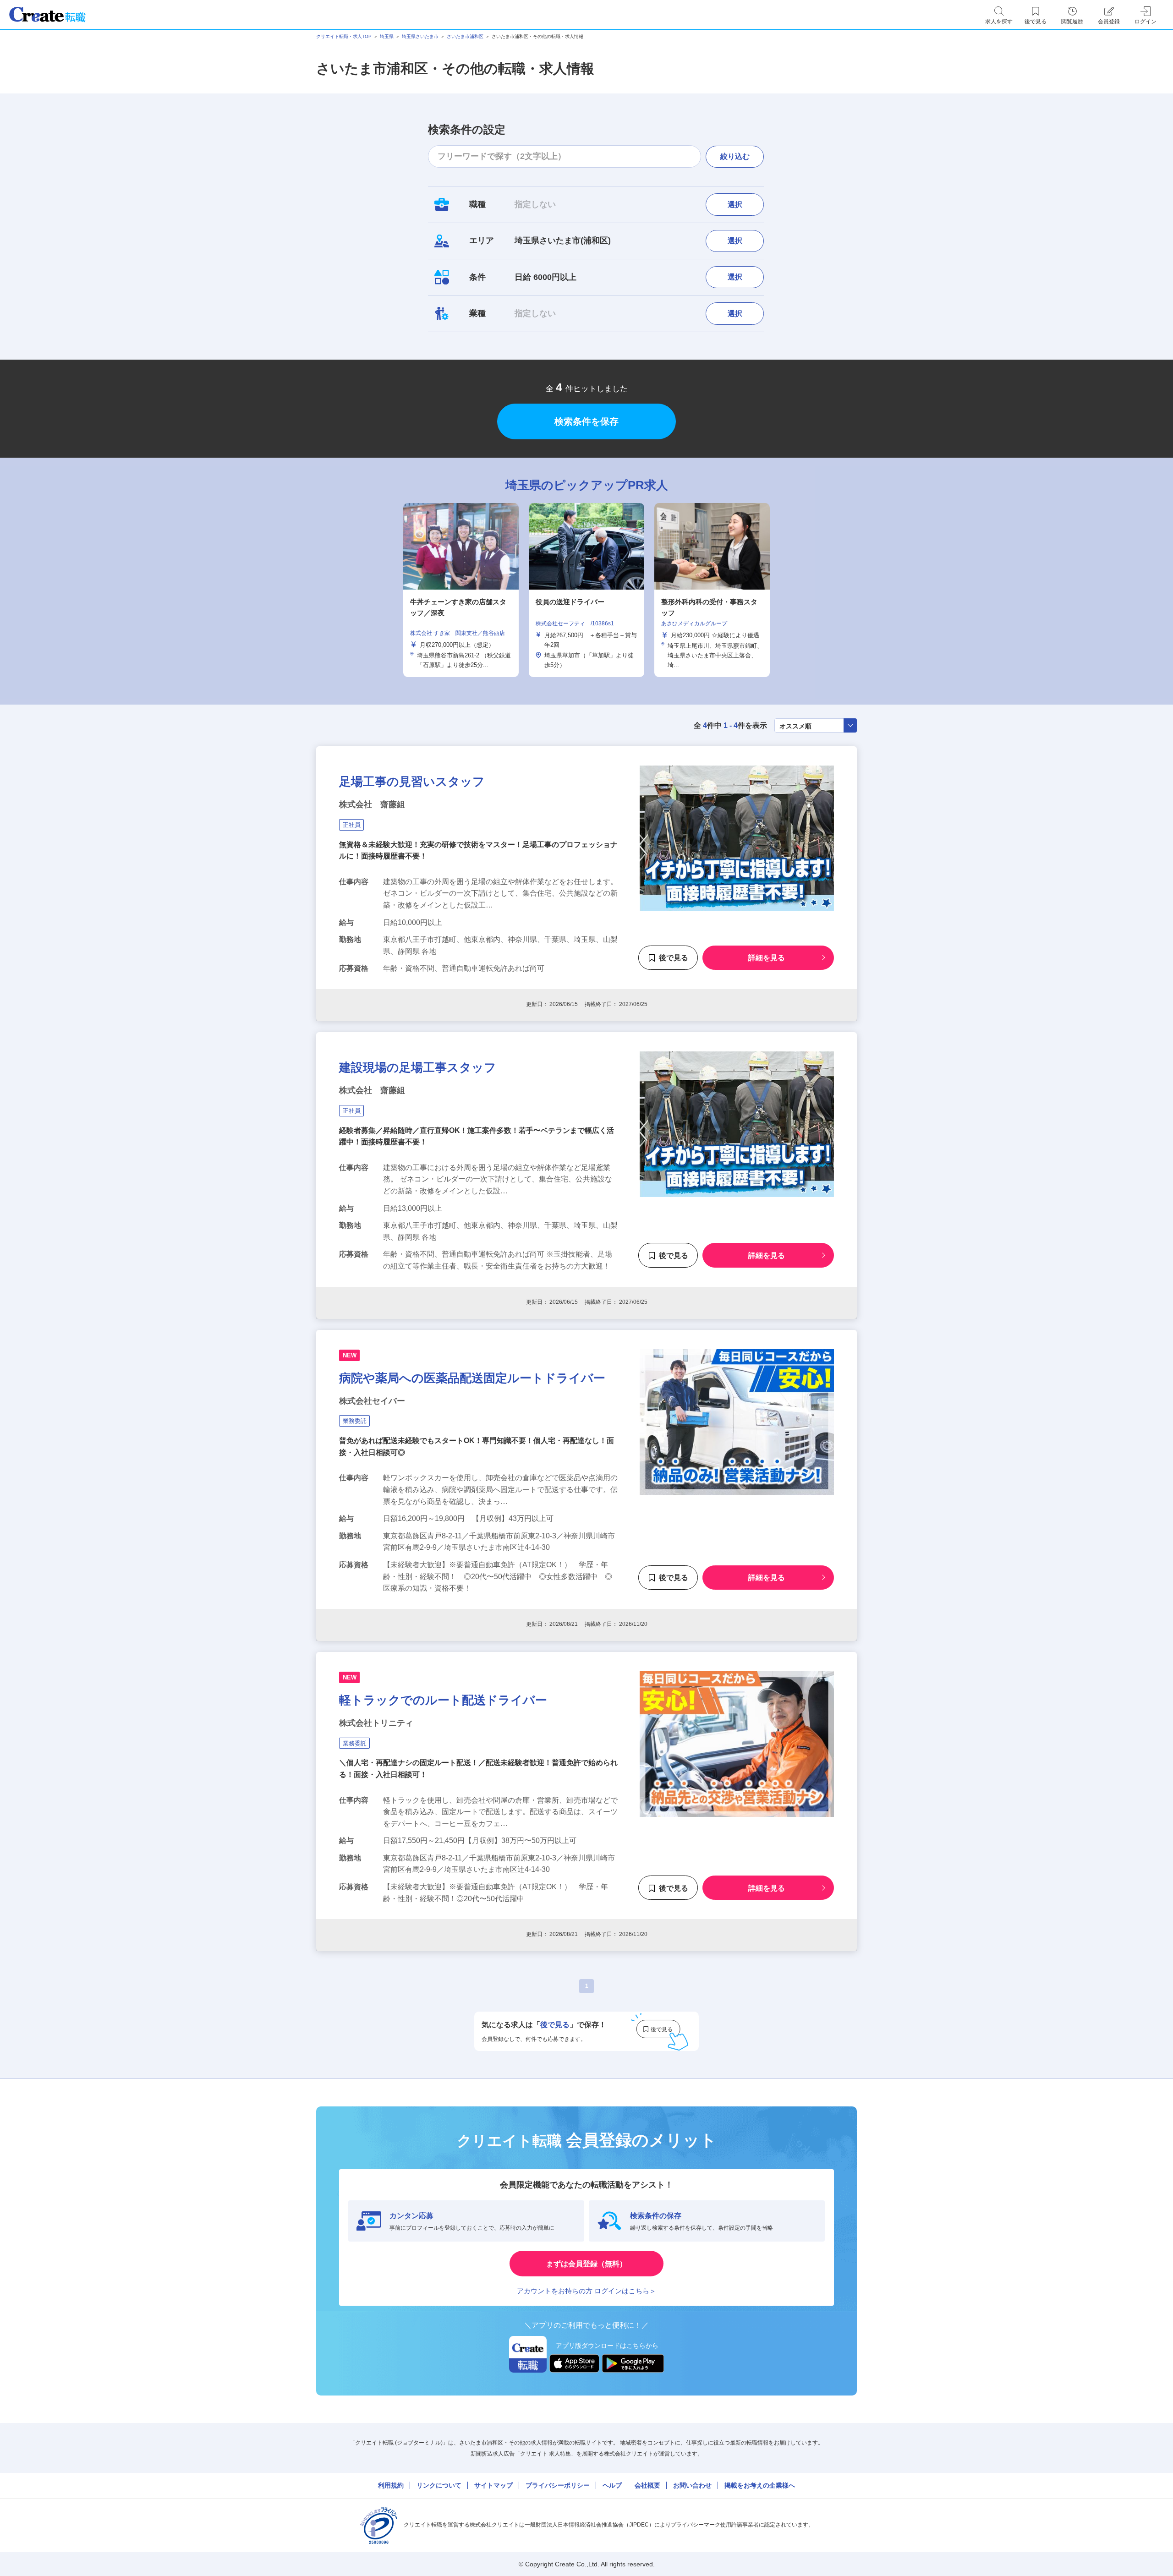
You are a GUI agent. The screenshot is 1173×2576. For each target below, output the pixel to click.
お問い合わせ (692, 2485)
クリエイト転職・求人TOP (344, 36)
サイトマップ (493, 2485)
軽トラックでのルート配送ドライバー (443, 1700)
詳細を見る (767, 958)
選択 (735, 205)
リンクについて (439, 2485)
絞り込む (735, 156)
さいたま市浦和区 (465, 36)
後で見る (674, 958)
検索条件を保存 (586, 421)
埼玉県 (387, 36)
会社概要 (647, 2485)
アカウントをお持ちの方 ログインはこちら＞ (586, 2291)
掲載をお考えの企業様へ (760, 2485)
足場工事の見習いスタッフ (412, 782)
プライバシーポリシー (558, 2485)
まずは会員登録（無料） (586, 2264)
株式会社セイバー (372, 1401)
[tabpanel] (586, 590)
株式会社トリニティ (376, 1723)
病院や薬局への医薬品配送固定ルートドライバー (472, 1378)
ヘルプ (612, 2485)
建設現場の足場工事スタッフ (418, 1067)
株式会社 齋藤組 (372, 804)
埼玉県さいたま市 (420, 36)
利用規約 (391, 2485)
